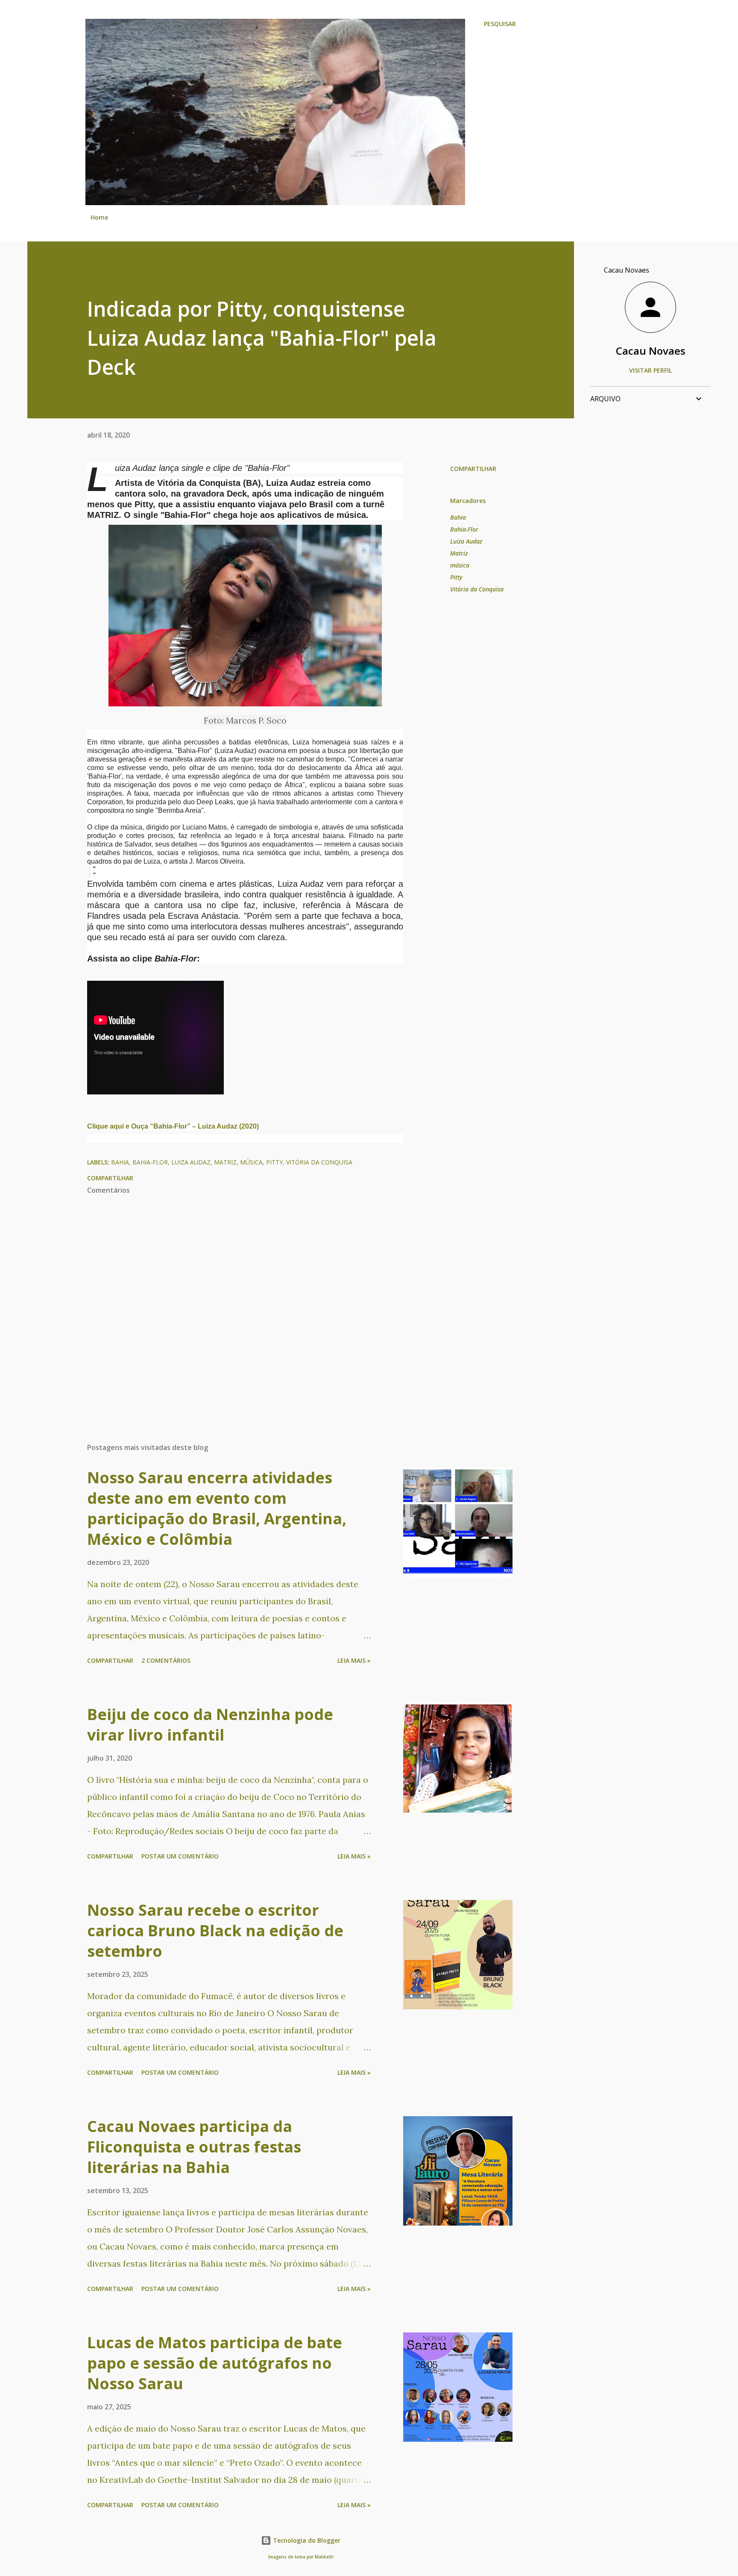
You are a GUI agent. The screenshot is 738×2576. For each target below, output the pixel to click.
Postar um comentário (180, 1856)
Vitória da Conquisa (477, 589)
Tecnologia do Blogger (306, 2540)
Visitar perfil (650, 370)
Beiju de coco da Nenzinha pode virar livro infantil (210, 1725)
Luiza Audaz (466, 541)
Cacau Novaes (651, 351)
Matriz (459, 553)
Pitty (456, 577)
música (460, 565)
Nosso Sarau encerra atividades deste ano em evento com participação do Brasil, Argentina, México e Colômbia (217, 1508)
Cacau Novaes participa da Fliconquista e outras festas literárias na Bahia (194, 2147)
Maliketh (324, 2557)
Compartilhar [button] (473, 469)
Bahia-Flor (464, 529)
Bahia (458, 517)
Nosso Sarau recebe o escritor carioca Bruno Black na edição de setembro (215, 1931)
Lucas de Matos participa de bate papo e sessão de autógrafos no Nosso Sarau (215, 2363)
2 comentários (166, 1660)
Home (99, 217)
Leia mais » (354, 1660)
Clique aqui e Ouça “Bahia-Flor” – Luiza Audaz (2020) (173, 1126)
